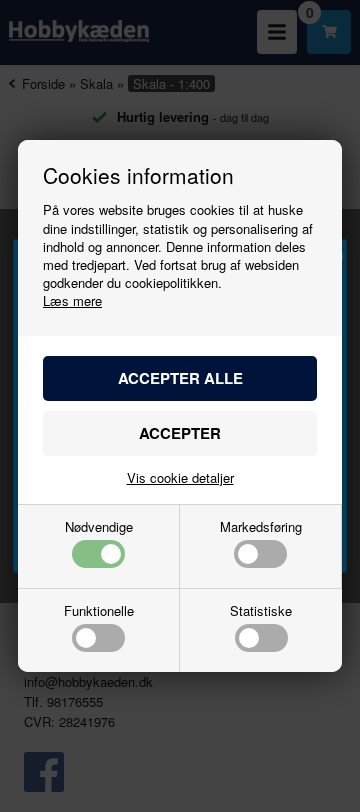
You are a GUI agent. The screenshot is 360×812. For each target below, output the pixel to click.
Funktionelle (99, 612)
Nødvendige (99, 528)
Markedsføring (261, 528)
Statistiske (261, 612)
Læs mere (72, 300)
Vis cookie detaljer (180, 477)
